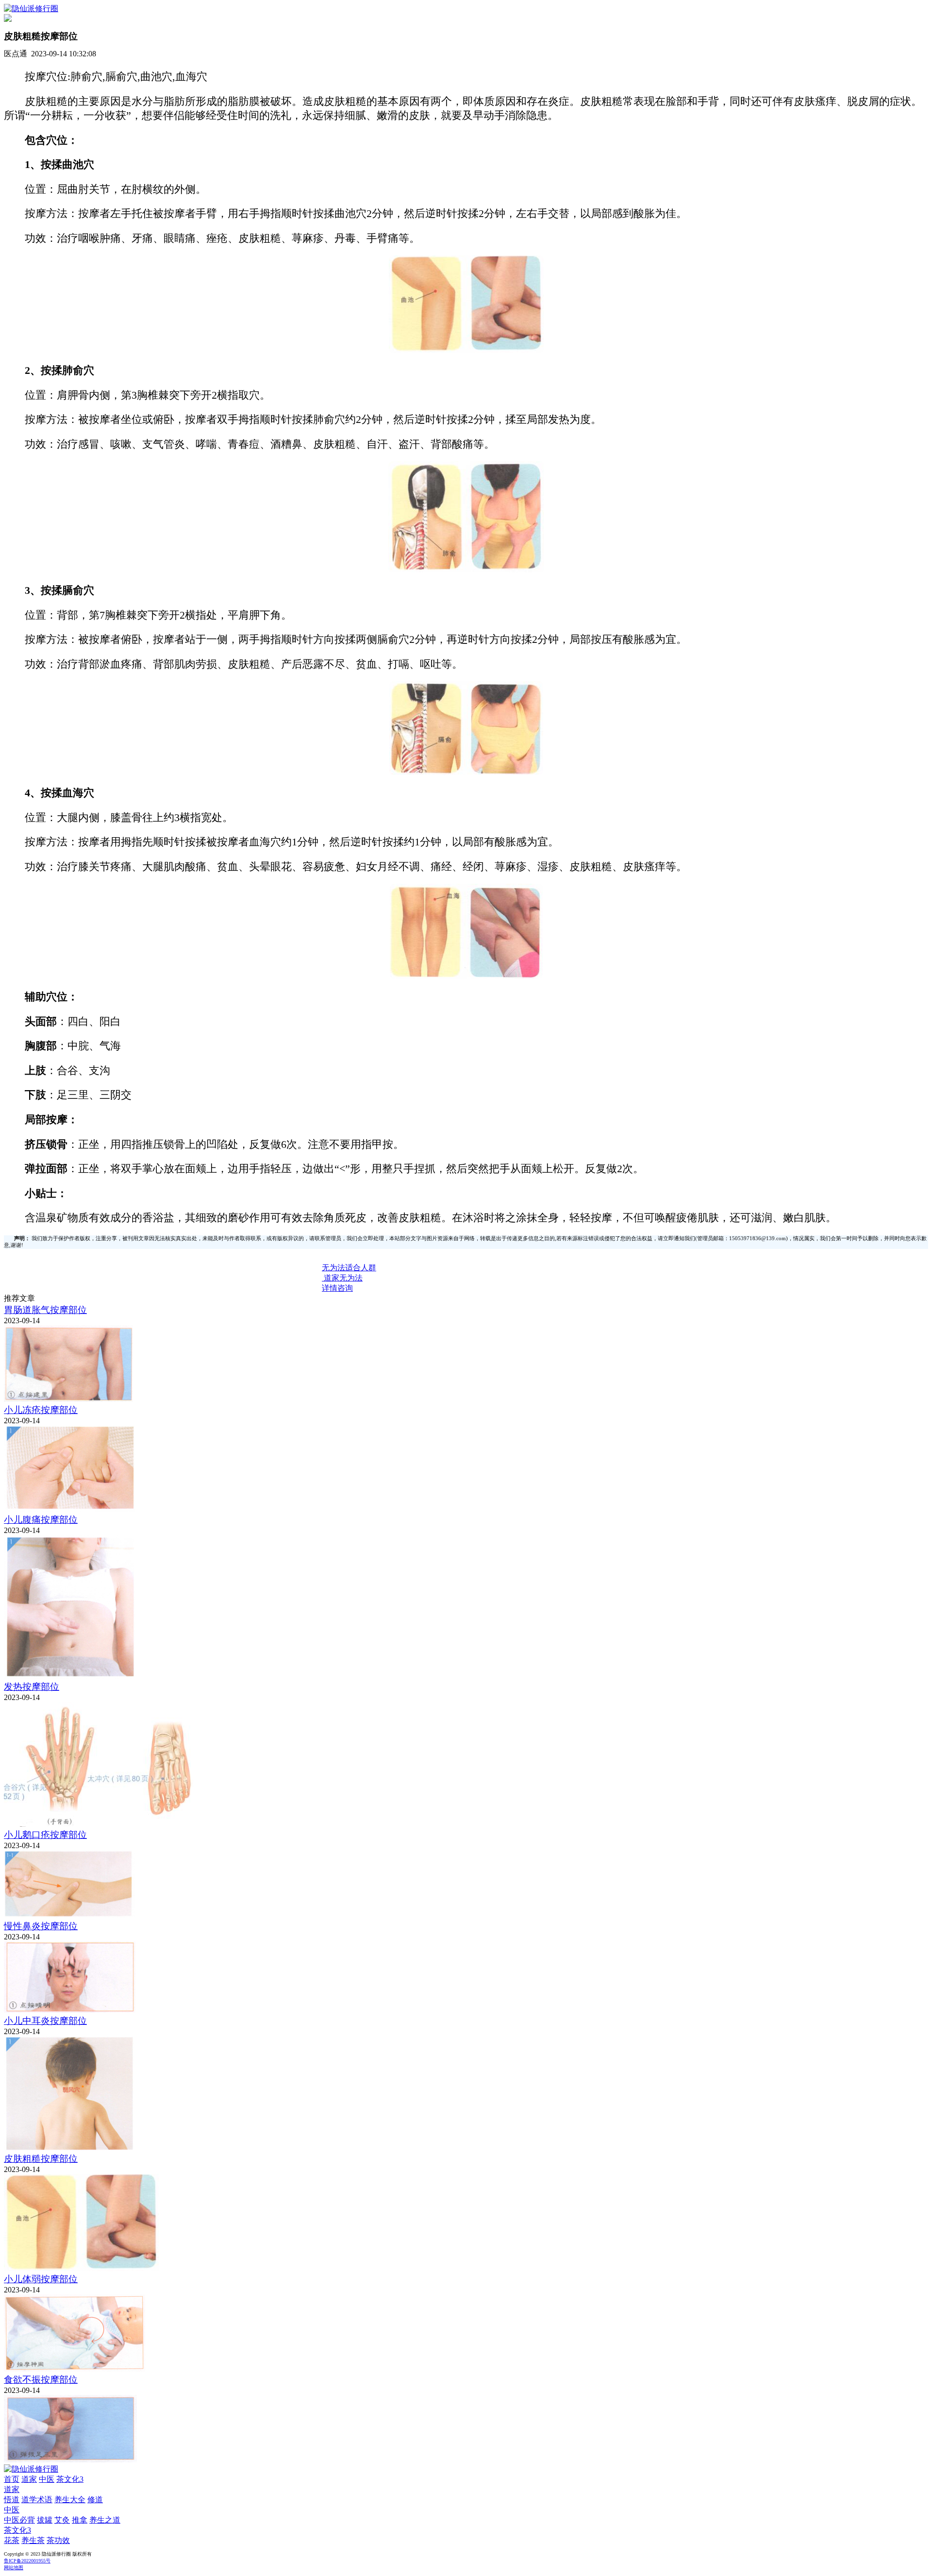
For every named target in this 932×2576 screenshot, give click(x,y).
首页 (12, 2479)
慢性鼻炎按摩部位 (41, 1926)
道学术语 (37, 2500)
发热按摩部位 (32, 1687)
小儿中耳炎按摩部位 (45, 2021)
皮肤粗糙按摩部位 (41, 2159)
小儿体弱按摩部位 (41, 2279)
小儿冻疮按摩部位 (41, 1410)
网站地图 (14, 2568)
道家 (29, 2479)
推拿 (80, 2520)
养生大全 (70, 2500)
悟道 (12, 2500)
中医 (47, 2479)
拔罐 (45, 2520)
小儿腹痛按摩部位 (41, 1520)
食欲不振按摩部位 (41, 2380)
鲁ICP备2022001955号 (27, 2561)
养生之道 (105, 2520)
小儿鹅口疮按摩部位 (45, 1835)
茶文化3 (70, 2479)
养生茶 (33, 2540)
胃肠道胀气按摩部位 (45, 1310)
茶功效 (58, 2540)
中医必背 (19, 2520)
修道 (95, 2500)
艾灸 (62, 2520)
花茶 (12, 2540)
